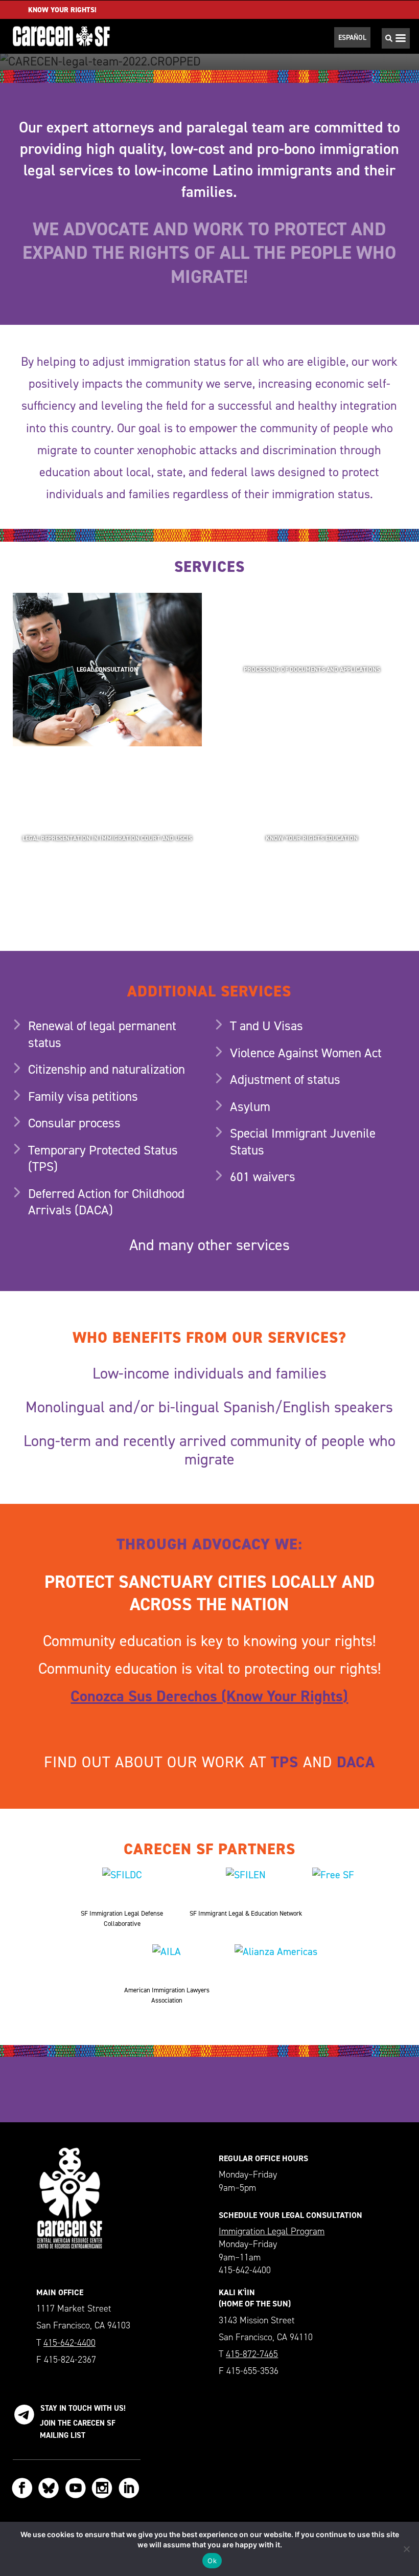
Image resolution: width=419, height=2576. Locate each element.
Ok (212, 2561)
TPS (285, 1762)
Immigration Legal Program (272, 2231)
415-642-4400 (69, 2343)
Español (352, 37)
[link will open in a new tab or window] (333, 1885)
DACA (356, 1762)
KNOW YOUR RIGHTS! (62, 10)
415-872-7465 (252, 2354)
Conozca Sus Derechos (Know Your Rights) (209, 1696)
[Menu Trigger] (398, 41)
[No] (406, 2549)
